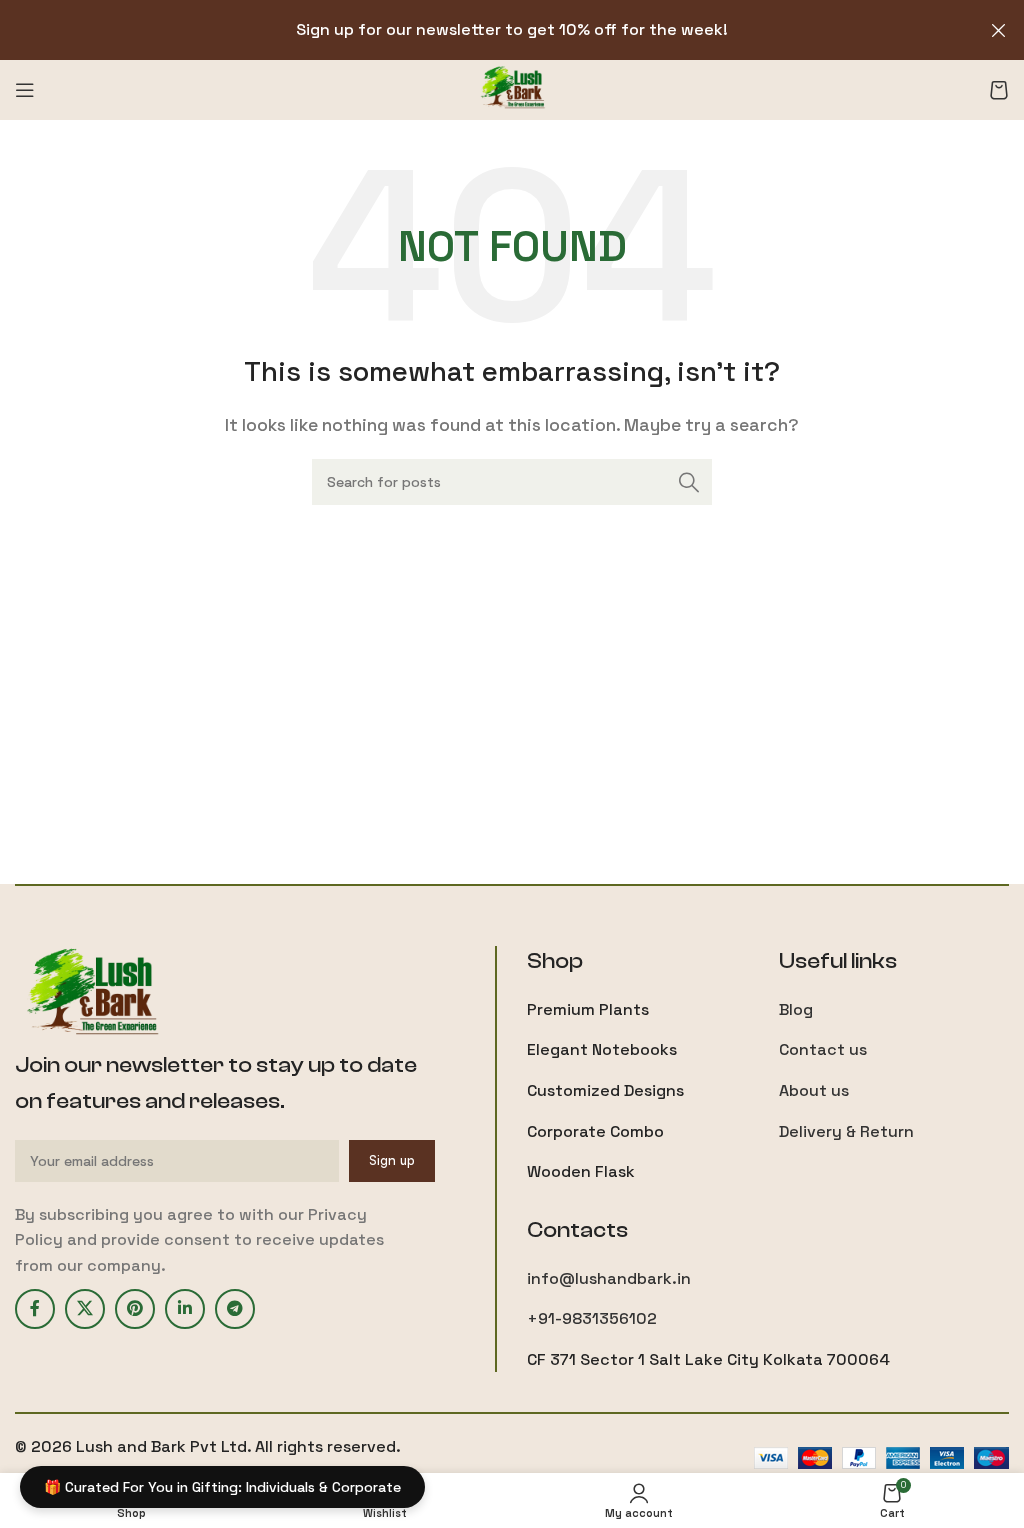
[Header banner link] (482, 30)
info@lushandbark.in (609, 1278)
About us (814, 1090)
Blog (796, 1009)
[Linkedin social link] (185, 1309)
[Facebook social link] (35, 1309)
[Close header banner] (999, 30)
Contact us (823, 1049)
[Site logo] (512, 88)
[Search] (689, 482)
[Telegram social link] (235, 1309)
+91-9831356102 (592, 1318)
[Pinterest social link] (135, 1309)
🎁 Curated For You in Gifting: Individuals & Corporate (222, 1487)
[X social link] (85, 1309)
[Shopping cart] (999, 90)
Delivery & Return (846, 1131)
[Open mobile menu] (25, 90)
